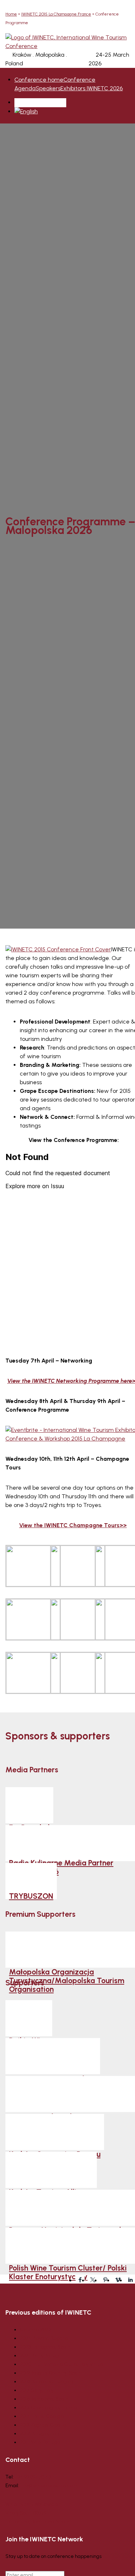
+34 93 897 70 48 (33, 2477)
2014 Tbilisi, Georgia (42, 2416)
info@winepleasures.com (49, 2486)
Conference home (39, 80)
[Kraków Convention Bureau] (55, 2132)
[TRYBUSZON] (31, 1881)
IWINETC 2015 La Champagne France (56, 14)
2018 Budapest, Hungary (47, 2382)
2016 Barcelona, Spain (44, 2399)
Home (11, 14)
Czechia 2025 (35, 2330)
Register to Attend (39, 102)
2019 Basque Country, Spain (51, 2373)
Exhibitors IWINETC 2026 (92, 88)
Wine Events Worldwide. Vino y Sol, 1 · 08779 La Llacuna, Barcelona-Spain (37, 2513)
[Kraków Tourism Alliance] (51, 2170)
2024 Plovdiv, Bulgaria (44, 2338)
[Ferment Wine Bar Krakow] (53, 2056)
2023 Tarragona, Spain (45, 2347)
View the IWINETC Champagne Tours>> (73, 1525)
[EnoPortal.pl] (29, 1805)
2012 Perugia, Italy (40, 2434)
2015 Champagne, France (49, 2408)
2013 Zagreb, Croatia (43, 2425)
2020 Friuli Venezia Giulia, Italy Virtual (62, 2364)
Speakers (48, 88)
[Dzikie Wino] (29, 2018)
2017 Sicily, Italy (37, 2390)
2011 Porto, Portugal (40, 2442)
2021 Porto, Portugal (41, 2356)
